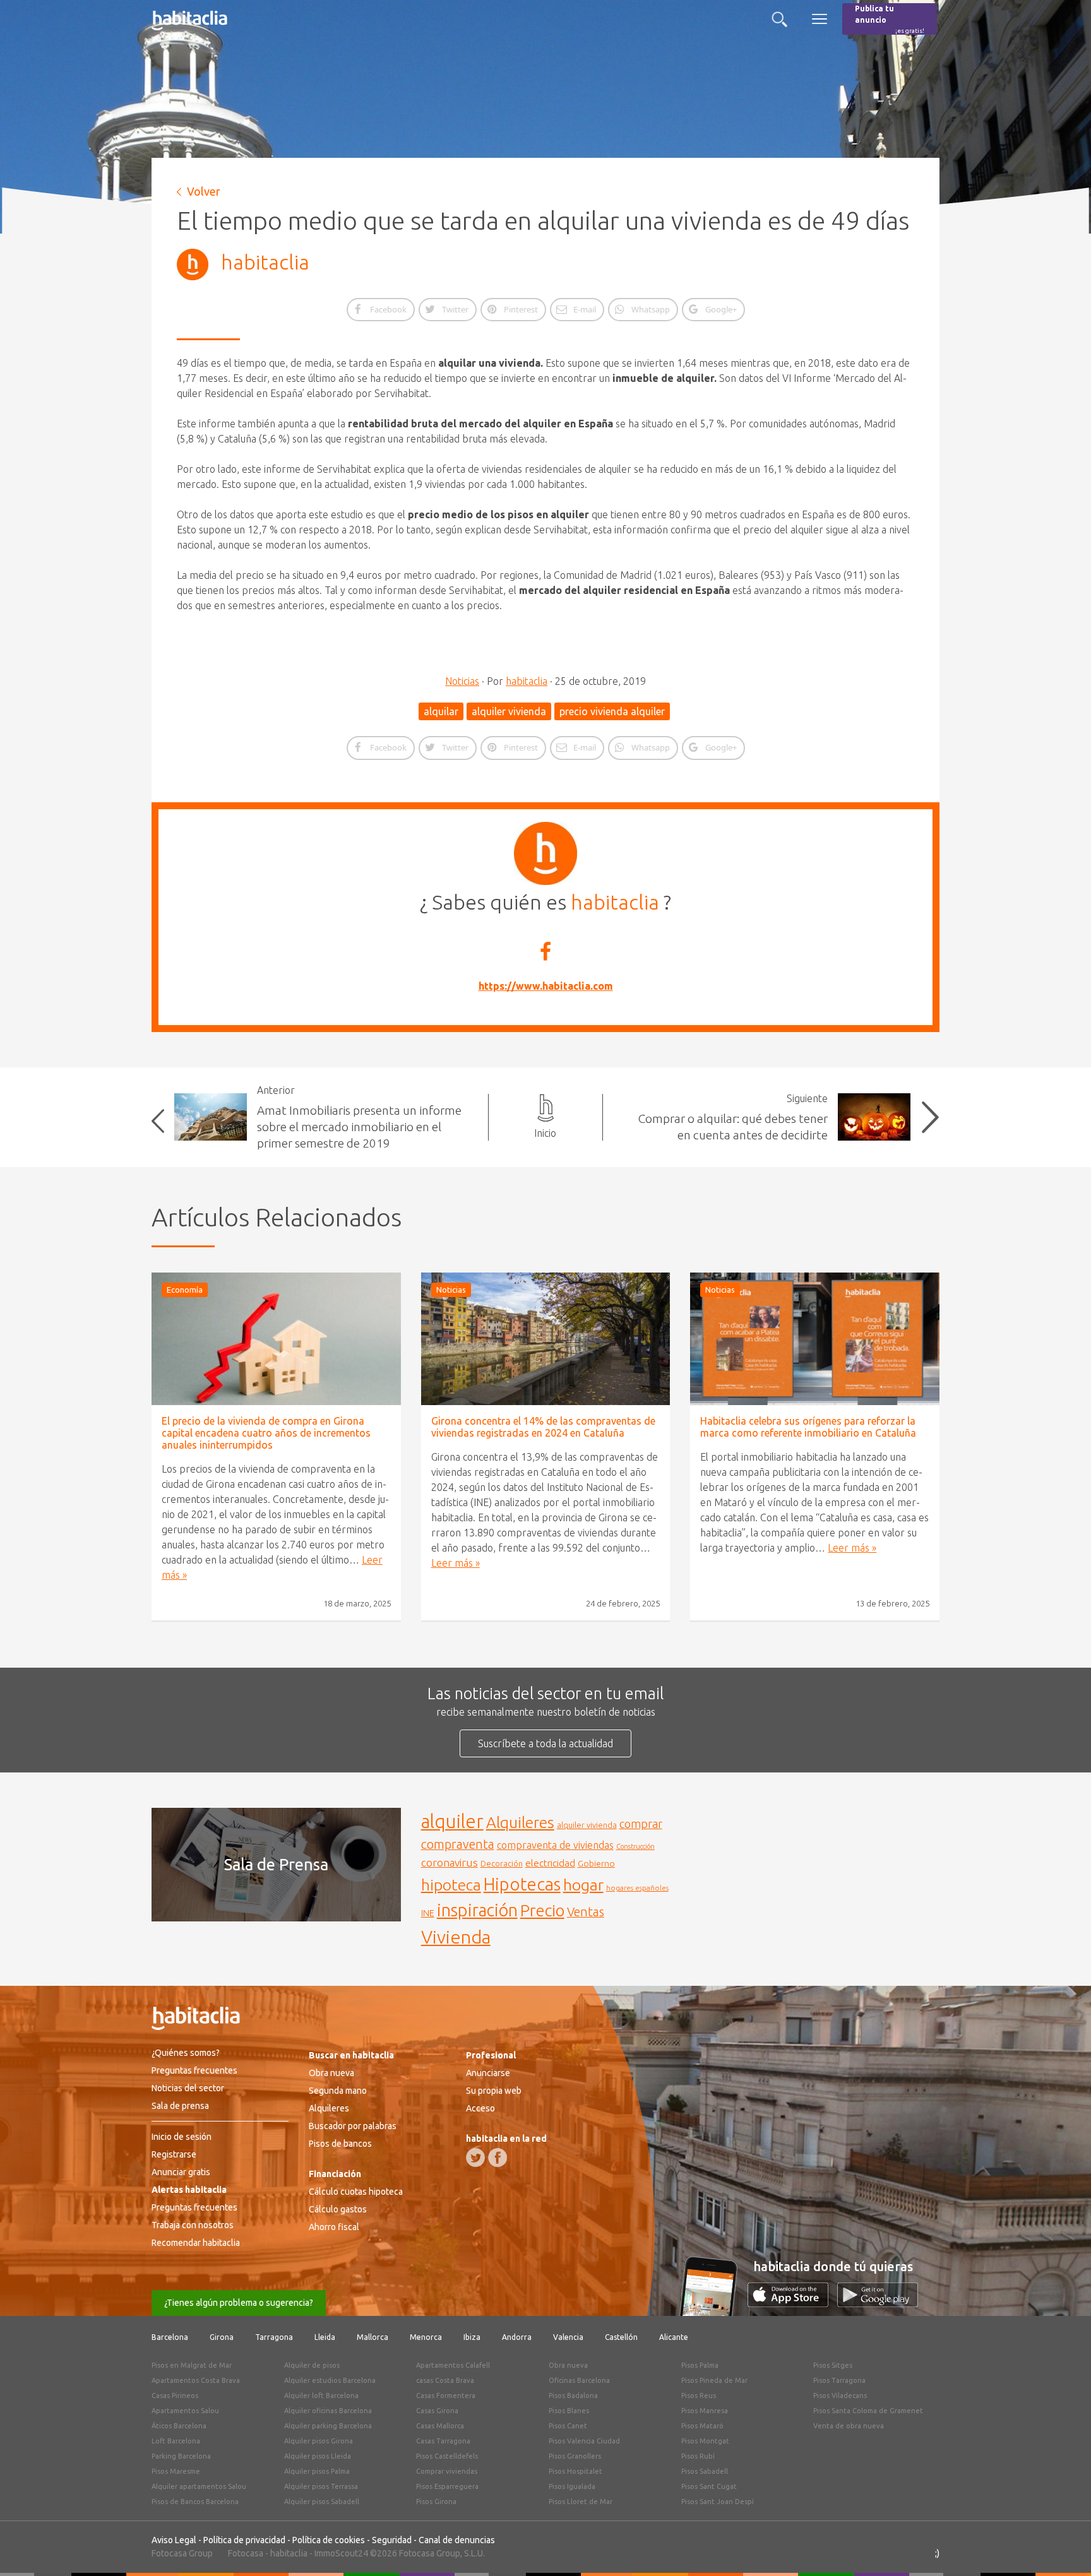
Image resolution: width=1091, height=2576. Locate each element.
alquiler (452, 1821)
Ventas (586, 1912)
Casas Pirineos (175, 2395)
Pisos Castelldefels (447, 2456)
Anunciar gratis (181, 2172)
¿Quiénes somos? (186, 2053)
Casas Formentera (446, 2395)
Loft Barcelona (176, 2441)
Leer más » (456, 1563)
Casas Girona (437, 2411)
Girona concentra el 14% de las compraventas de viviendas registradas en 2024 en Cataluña (543, 1427)
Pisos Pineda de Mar (714, 2380)
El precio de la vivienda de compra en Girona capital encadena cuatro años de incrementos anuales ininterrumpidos (266, 1433)
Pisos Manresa (705, 2411)
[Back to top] (1063, 2548)
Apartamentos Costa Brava (196, 2380)
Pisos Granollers (575, 2456)
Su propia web (494, 2091)
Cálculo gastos (338, 2209)
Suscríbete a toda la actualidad (545, 1743)
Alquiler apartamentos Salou (199, 2486)
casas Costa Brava (445, 2380)
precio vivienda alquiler (612, 711)
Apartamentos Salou (185, 2411)
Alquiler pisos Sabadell (322, 2502)
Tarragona (274, 2337)
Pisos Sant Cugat (709, 2486)
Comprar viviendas (447, 2471)
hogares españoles (637, 1888)
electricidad (550, 1863)
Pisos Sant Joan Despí (718, 2502)
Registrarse (174, 2154)
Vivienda (456, 1937)
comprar (641, 1824)
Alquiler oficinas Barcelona (328, 2411)
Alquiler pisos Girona (319, 2441)
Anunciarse (488, 2073)
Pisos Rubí (698, 2456)
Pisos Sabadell (705, 2471)
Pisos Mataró (702, 2426)
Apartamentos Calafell (453, 2365)
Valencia (568, 2337)
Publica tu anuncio (890, 19)
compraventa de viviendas (555, 1845)
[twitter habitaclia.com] (475, 2158)
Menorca (426, 2337)
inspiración (477, 1910)
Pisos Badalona (573, 2395)
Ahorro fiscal (334, 2227)
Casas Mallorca (440, 2426)
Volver (204, 191)
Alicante (674, 2337)
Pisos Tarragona (839, 2380)
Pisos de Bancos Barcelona (195, 2502)
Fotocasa (246, 2553)
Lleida (325, 2337)
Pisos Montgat (705, 2441)
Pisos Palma (700, 2365)
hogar (583, 1885)
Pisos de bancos (340, 2144)
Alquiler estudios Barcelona (330, 2380)
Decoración (502, 1863)
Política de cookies (329, 2540)
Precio (542, 1910)
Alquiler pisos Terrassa (321, 2486)
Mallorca (373, 2337)
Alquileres (520, 1822)
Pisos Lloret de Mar (581, 2502)
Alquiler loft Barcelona (321, 2395)
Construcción (635, 1846)
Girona (222, 2337)
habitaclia (265, 262)
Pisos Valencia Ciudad (584, 2441)
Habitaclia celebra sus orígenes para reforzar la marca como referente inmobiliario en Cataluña (808, 1427)
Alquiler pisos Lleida (318, 2456)
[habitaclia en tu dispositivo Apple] (792, 2303)
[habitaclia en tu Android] (878, 2303)
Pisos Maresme (176, 2471)
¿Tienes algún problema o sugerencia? (239, 2303)
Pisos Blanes (569, 2411)
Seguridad (392, 2540)
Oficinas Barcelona (579, 2380)
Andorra (517, 2337)
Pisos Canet (568, 2426)
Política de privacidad (244, 2540)
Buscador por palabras (353, 2126)
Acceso (480, 2108)
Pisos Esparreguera (447, 2486)
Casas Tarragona (443, 2441)
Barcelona (170, 2337)
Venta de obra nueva (849, 2426)
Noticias (462, 681)
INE (428, 1913)
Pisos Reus (699, 2395)
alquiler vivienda (509, 711)
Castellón (621, 2337)
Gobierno (596, 1863)
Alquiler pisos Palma (317, 2471)
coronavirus (450, 1862)
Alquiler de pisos (312, 2365)
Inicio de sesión (182, 2137)
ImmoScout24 (341, 2553)
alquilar (441, 711)
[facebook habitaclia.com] (498, 2158)
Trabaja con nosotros (193, 2225)
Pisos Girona (436, 2502)
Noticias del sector (188, 2088)
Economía (185, 1290)
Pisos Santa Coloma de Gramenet (868, 2411)
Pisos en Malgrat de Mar (192, 2365)
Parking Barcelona (181, 2456)
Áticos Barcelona (179, 2426)
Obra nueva (331, 2073)
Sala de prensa (180, 2106)
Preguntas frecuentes (194, 2070)
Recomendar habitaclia (196, 2243)
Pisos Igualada (572, 2486)
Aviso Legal (174, 2540)
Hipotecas (522, 1884)
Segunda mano (338, 2091)
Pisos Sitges (833, 2365)
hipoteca (451, 1885)
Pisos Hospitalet (575, 2471)
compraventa (458, 1844)
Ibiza (472, 2337)
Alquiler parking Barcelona (328, 2426)
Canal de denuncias (457, 2540)
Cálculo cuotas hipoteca (356, 2192)
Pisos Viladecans (840, 2395)
